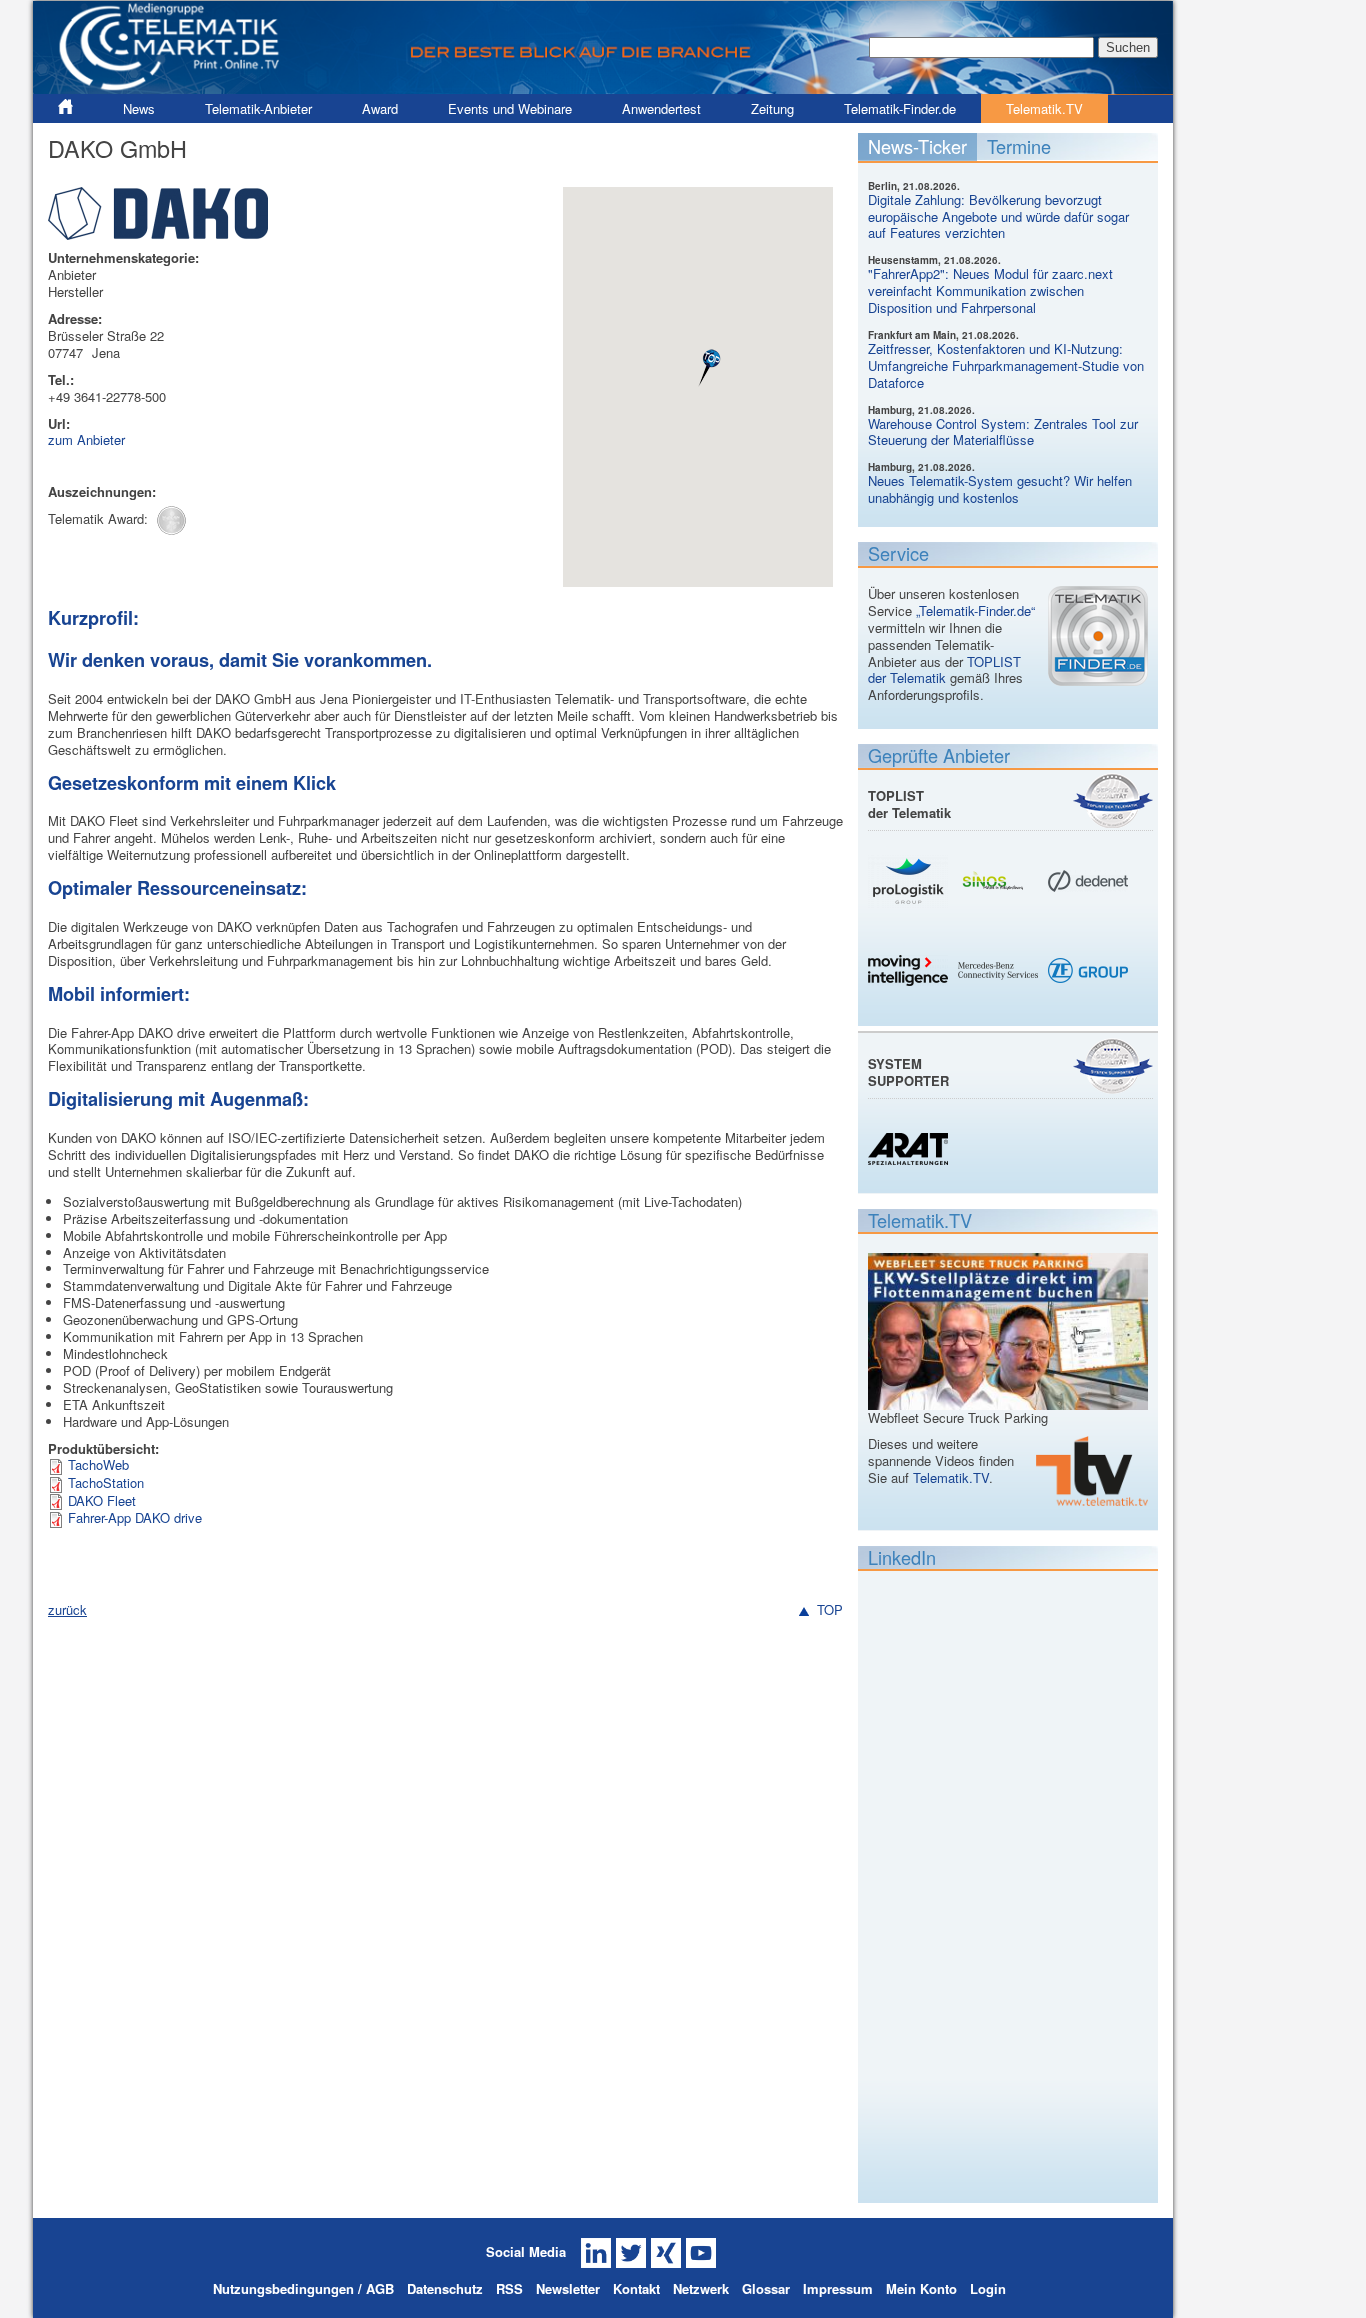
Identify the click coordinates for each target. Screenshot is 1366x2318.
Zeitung (772, 108)
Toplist (1113, 800)
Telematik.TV (1044, 108)
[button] (710, 368)
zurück (67, 1609)
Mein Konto (921, 2288)
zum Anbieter (86, 439)
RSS (509, 2288)
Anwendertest (661, 108)
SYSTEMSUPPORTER (908, 1072)
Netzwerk (701, 2288)
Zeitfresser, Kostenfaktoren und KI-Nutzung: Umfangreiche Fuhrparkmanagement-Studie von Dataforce (1006, 365)
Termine (1019, 146)
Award (380, 108)
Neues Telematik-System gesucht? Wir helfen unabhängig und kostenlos (1000, 489)
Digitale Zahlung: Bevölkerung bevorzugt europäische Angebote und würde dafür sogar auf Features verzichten (998, 216)
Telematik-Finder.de (900, 108)
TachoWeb (98, 1464)
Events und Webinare (510, 108)
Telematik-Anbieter (258, 108)
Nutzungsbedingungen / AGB (303, 2288)
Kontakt (636, 2288)
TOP (830, 1610)
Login (988, 2288)
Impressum (838, 2288)
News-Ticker (917, 146)
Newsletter (568, 2288)
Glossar (766, 2288)
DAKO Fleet (102, 1500)
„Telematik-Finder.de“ (975, 610)
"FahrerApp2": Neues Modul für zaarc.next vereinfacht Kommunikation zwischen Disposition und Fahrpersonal (990, 290)
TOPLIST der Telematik (944, 670)
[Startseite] (603, 45)
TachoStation (106, 1482)
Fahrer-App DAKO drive (135, 1517)
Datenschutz (445, 2288)
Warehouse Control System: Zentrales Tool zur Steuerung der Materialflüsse (1003, 432)
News (139, 108)
